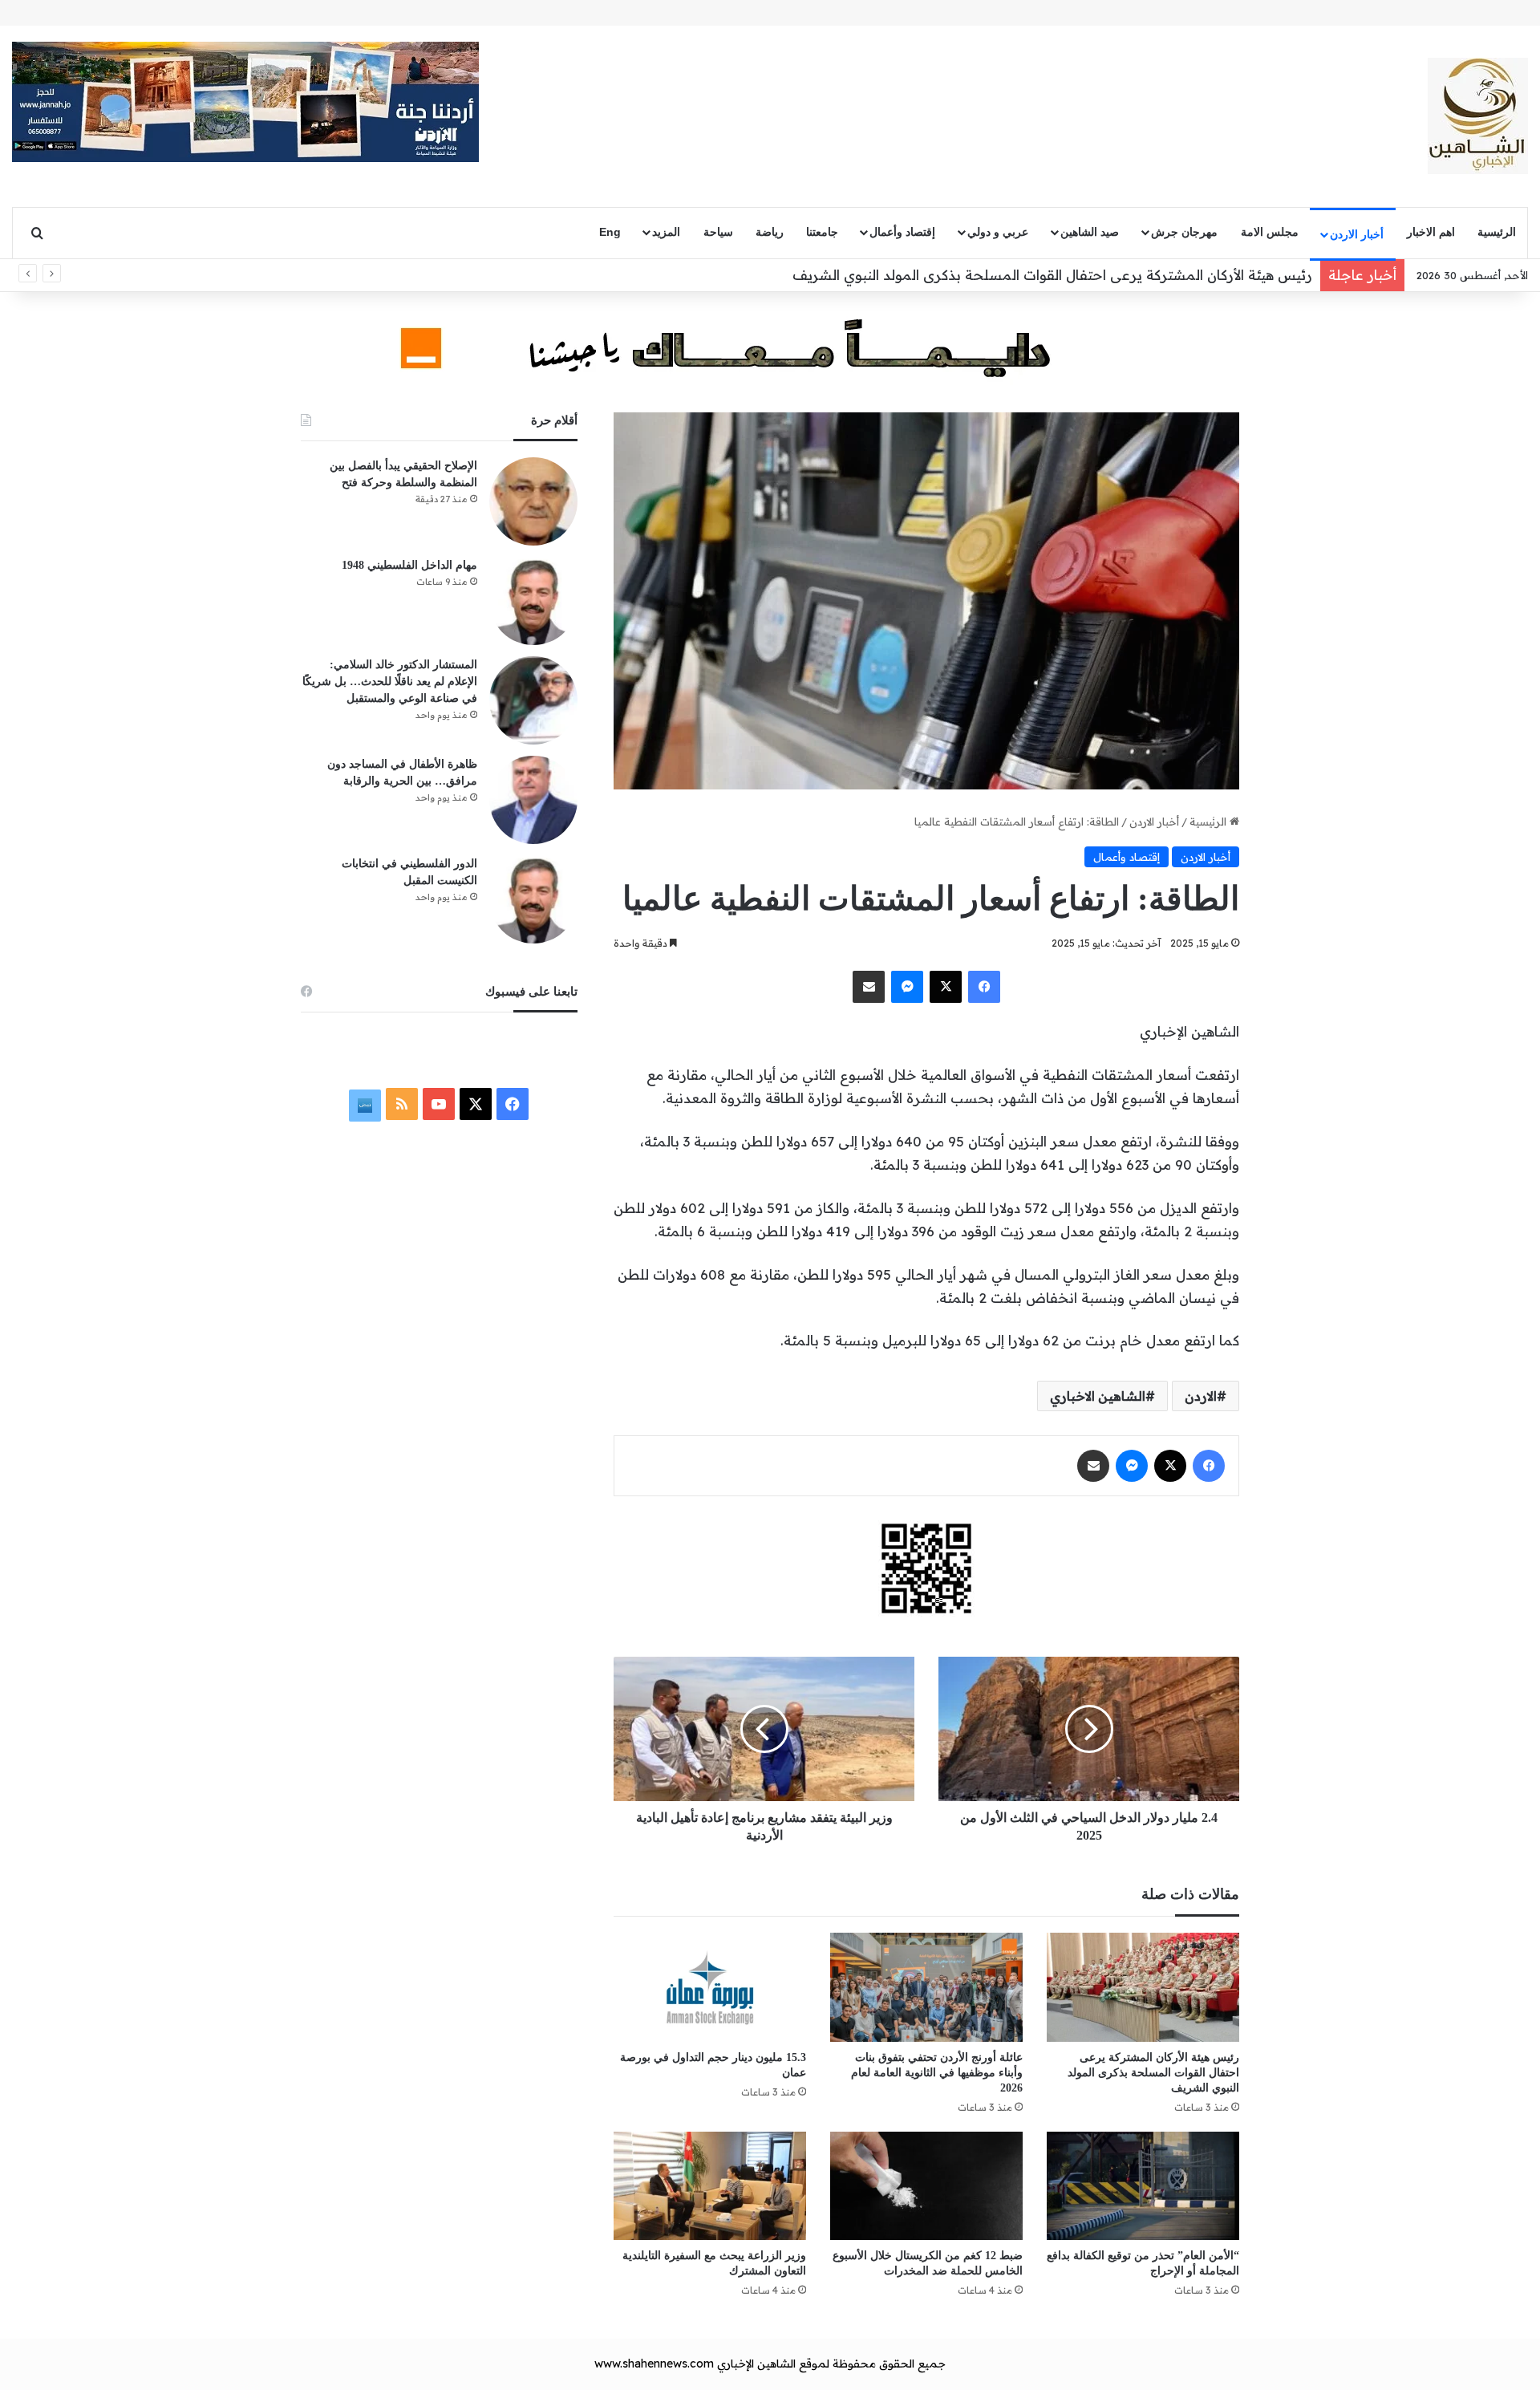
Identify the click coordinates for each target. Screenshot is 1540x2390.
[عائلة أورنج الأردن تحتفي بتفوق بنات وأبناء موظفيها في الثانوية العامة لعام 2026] (926, 1987)
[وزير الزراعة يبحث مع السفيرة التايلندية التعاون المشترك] (710, 2186)
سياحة (718, 232)
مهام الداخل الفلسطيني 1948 (409, 565)
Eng (610, 232)
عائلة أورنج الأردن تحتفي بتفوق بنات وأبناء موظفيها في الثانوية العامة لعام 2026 (937, 2073)
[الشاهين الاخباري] (1478, 116)
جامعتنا (822, 232)
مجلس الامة (1270, 232)
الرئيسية (1497, 232)
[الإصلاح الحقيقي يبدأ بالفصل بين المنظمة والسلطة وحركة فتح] (533, 501)
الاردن (1201, 1396)
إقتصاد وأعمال (902, 232)
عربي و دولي (998, 232)
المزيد (666, 232)
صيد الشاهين (1090, 232)
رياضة (770, 232)
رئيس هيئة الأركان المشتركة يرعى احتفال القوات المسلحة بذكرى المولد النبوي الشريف (1052, 275)
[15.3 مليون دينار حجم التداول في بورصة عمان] (710, 1987)
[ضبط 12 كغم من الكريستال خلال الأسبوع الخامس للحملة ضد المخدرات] (926, 2186)
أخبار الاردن (1357, 234)
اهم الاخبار (1431, 232)
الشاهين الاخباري (1098, 1396)
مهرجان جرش (1184, 232)
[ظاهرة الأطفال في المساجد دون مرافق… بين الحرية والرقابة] (533, 800)
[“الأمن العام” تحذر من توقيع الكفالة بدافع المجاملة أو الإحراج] (1143, 2186)
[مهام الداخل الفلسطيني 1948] (533, 601)
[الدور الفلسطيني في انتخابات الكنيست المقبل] (533, 899)
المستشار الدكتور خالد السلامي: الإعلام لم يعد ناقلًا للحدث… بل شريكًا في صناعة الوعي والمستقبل (390, 682)
